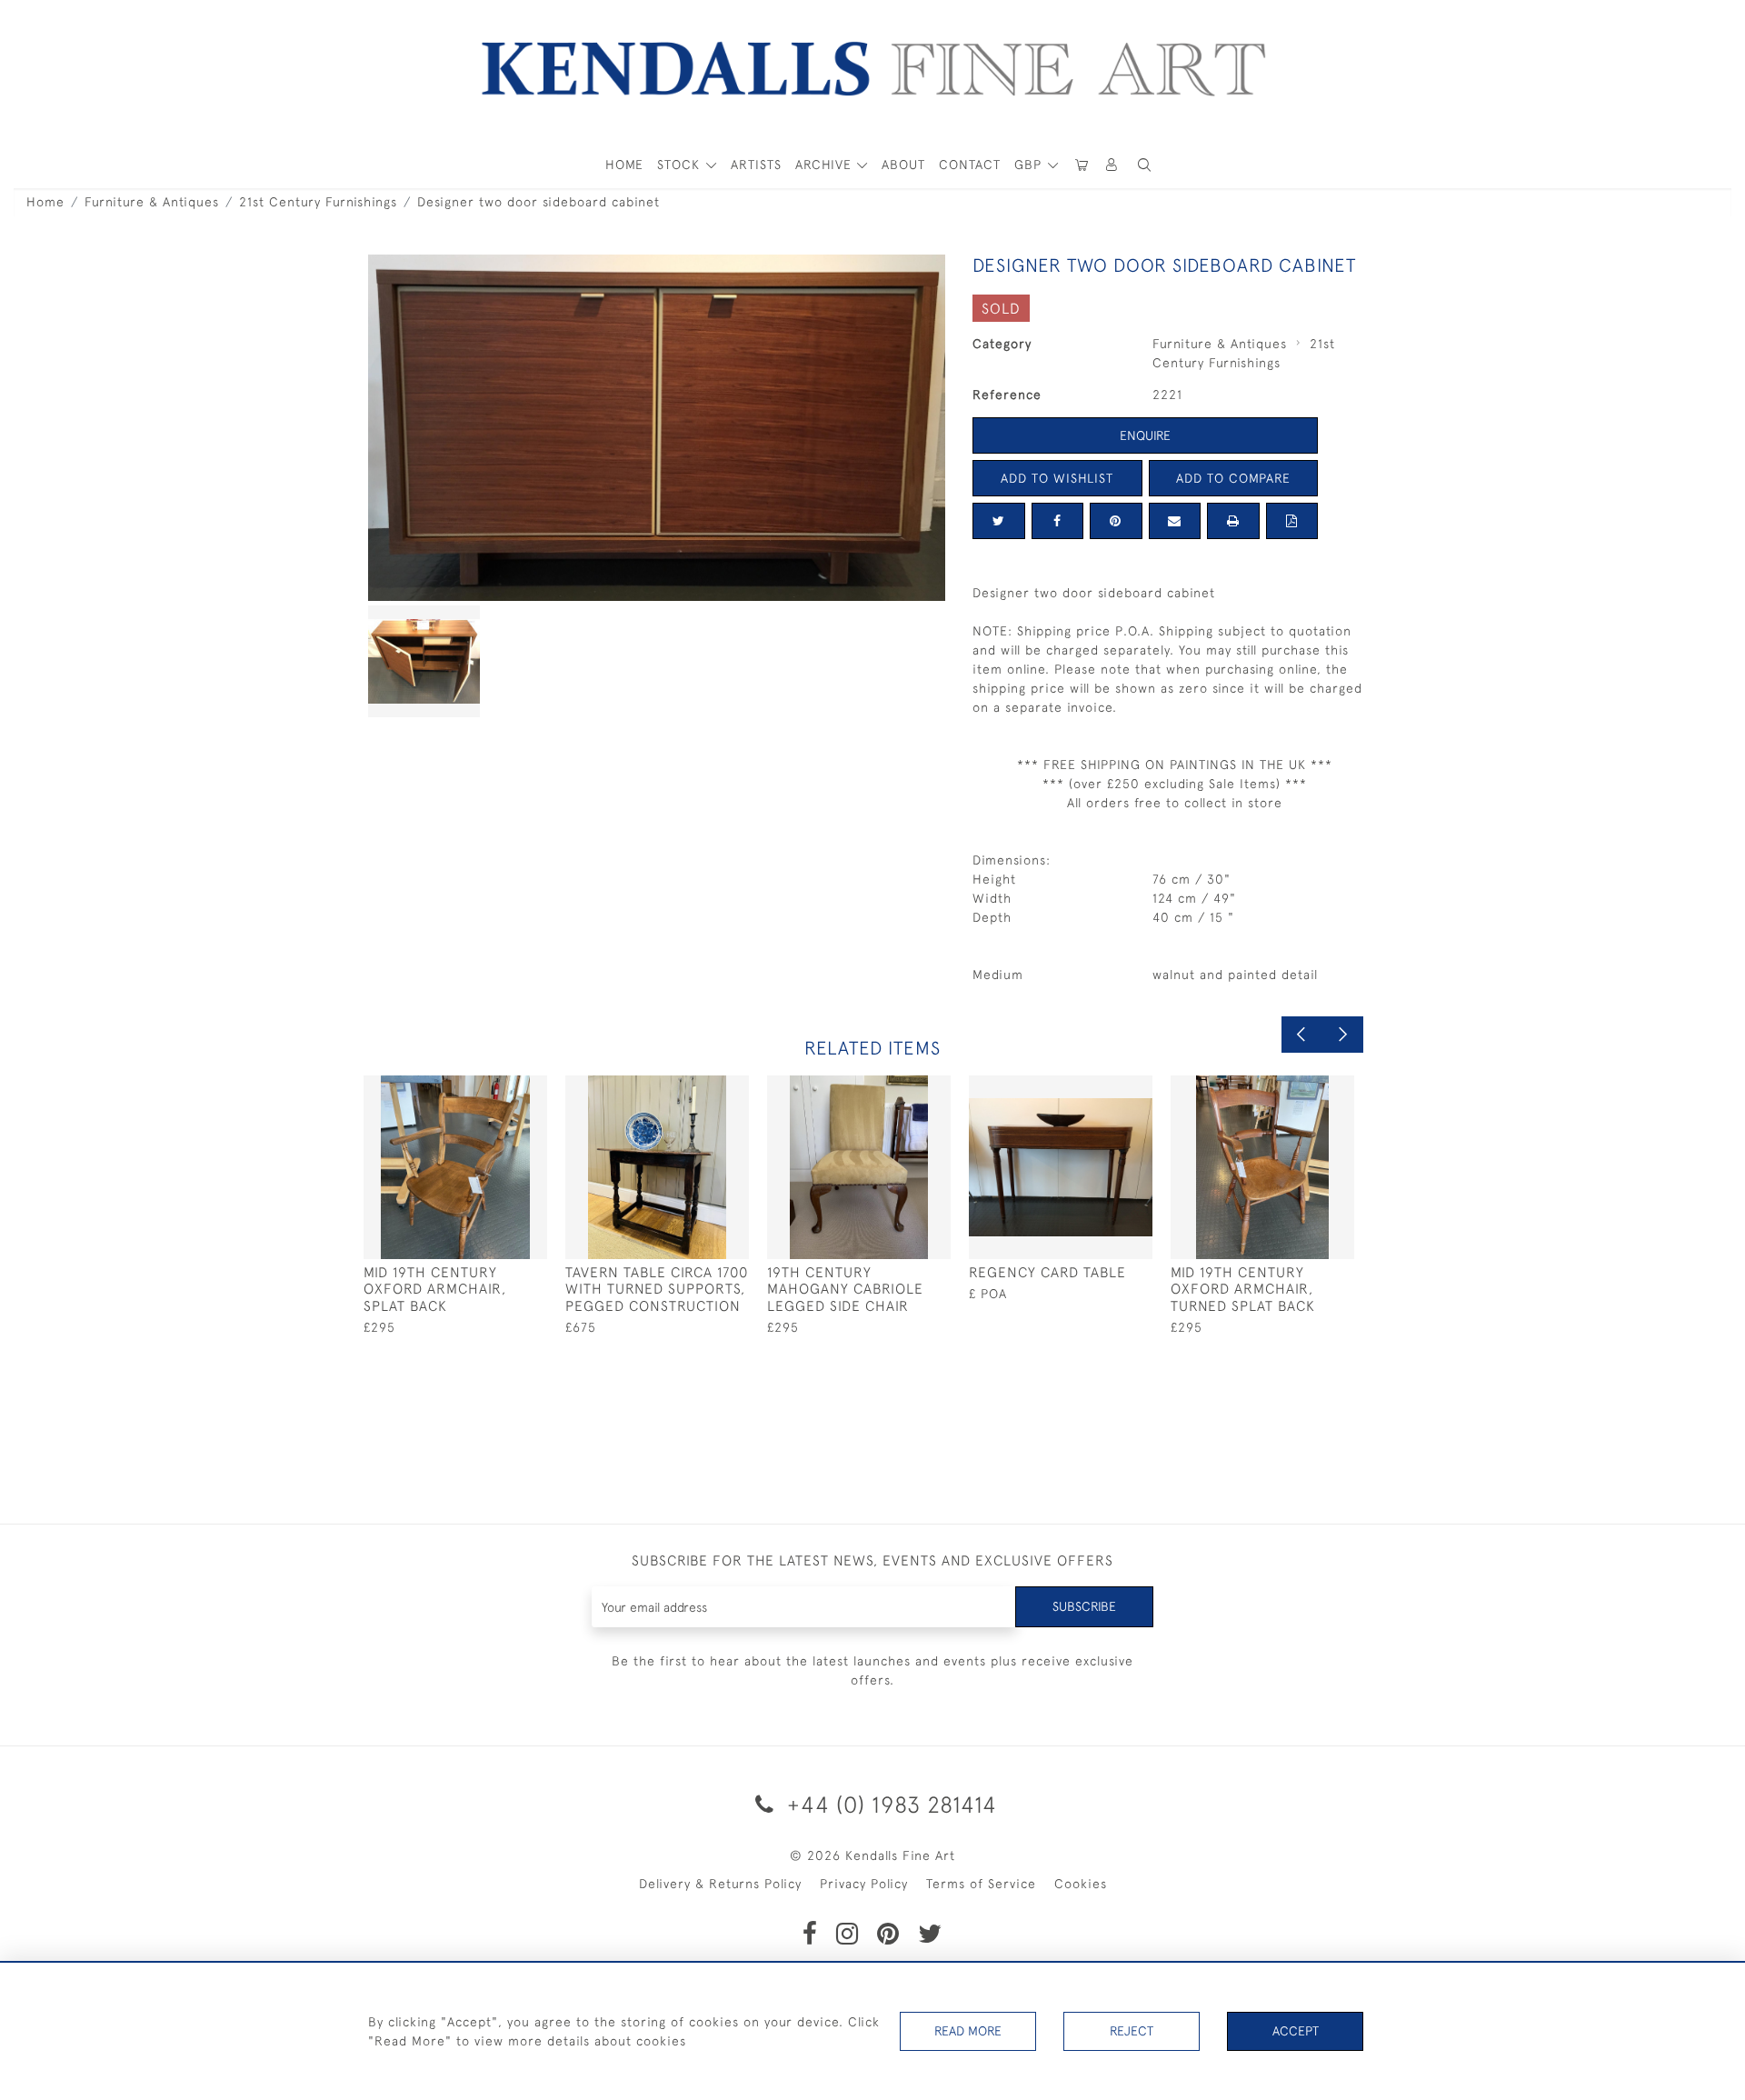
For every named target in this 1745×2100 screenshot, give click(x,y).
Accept (1296, 2031)
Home (45, 202)
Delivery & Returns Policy (720, 1884)
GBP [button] (1030, 165)
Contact (970, 165)
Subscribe (1084, 1606)
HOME (624, 165)
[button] (1144, 165)
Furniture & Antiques (152, 202)
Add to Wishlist (1057, 478)
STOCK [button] (681, 165)
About (903, 165)
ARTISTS (756, 165)
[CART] (1082, 165)
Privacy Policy (864, 1884)
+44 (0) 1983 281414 (889, 1804)
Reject (1132, 2031)
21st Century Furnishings (318, 202)
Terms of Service (981, 1884)
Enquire (1145, 435)
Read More (968, 2031)
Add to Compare (1233, 478)
